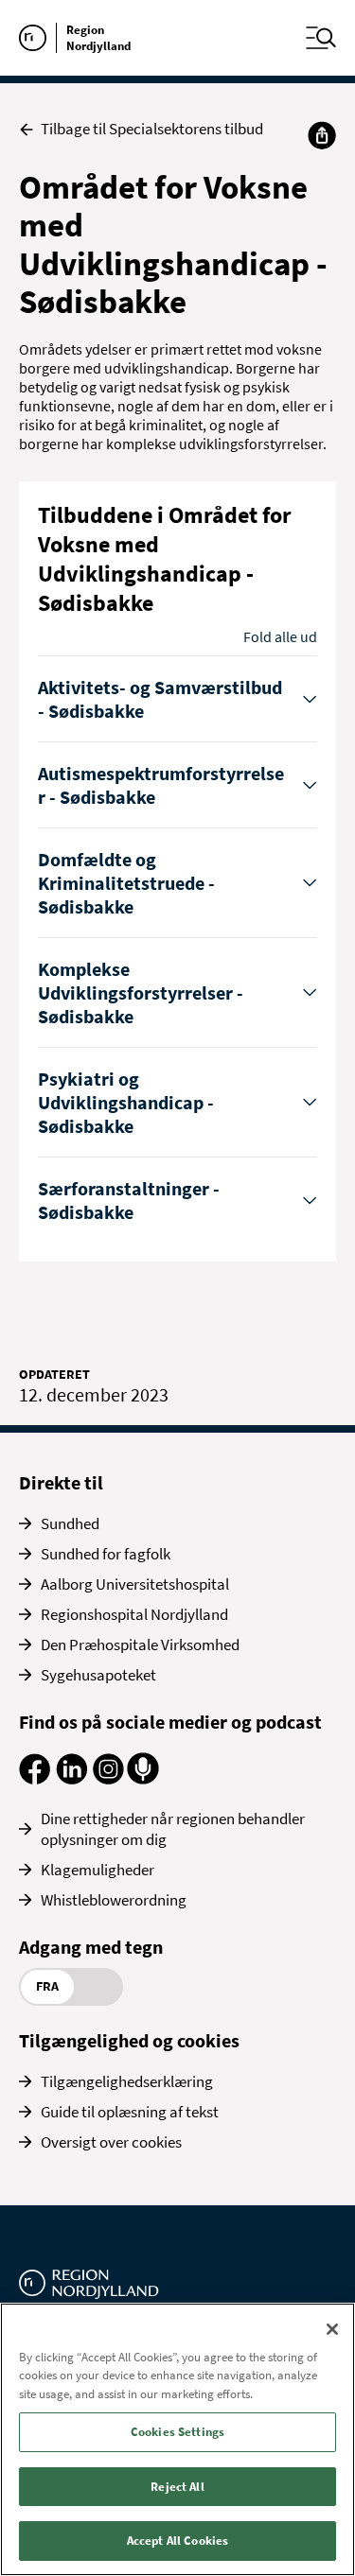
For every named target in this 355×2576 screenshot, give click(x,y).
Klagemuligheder (98, 1870)
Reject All (177, 2487)
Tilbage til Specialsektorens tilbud (152, 129)
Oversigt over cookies (111, 2142)
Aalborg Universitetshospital (135, 1584)
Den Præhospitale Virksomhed (140, 1645)
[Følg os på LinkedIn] (71, 1779)
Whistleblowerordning (114, 1900)
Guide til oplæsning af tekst (130, 2112)
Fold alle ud (280, 636)
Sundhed (70, 1523)
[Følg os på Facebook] (35, 1779)
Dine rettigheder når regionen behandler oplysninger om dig (173, 1829)
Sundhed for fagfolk (106, 1554)
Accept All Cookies (177, 2541)
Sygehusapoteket (98, 1675)
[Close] (332, 2329)
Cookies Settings (177, 2432)
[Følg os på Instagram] (108, 1779)
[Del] (322, 135)
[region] (177, 2439)
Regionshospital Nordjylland (134, 1614)
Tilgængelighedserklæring (127, 2081)
